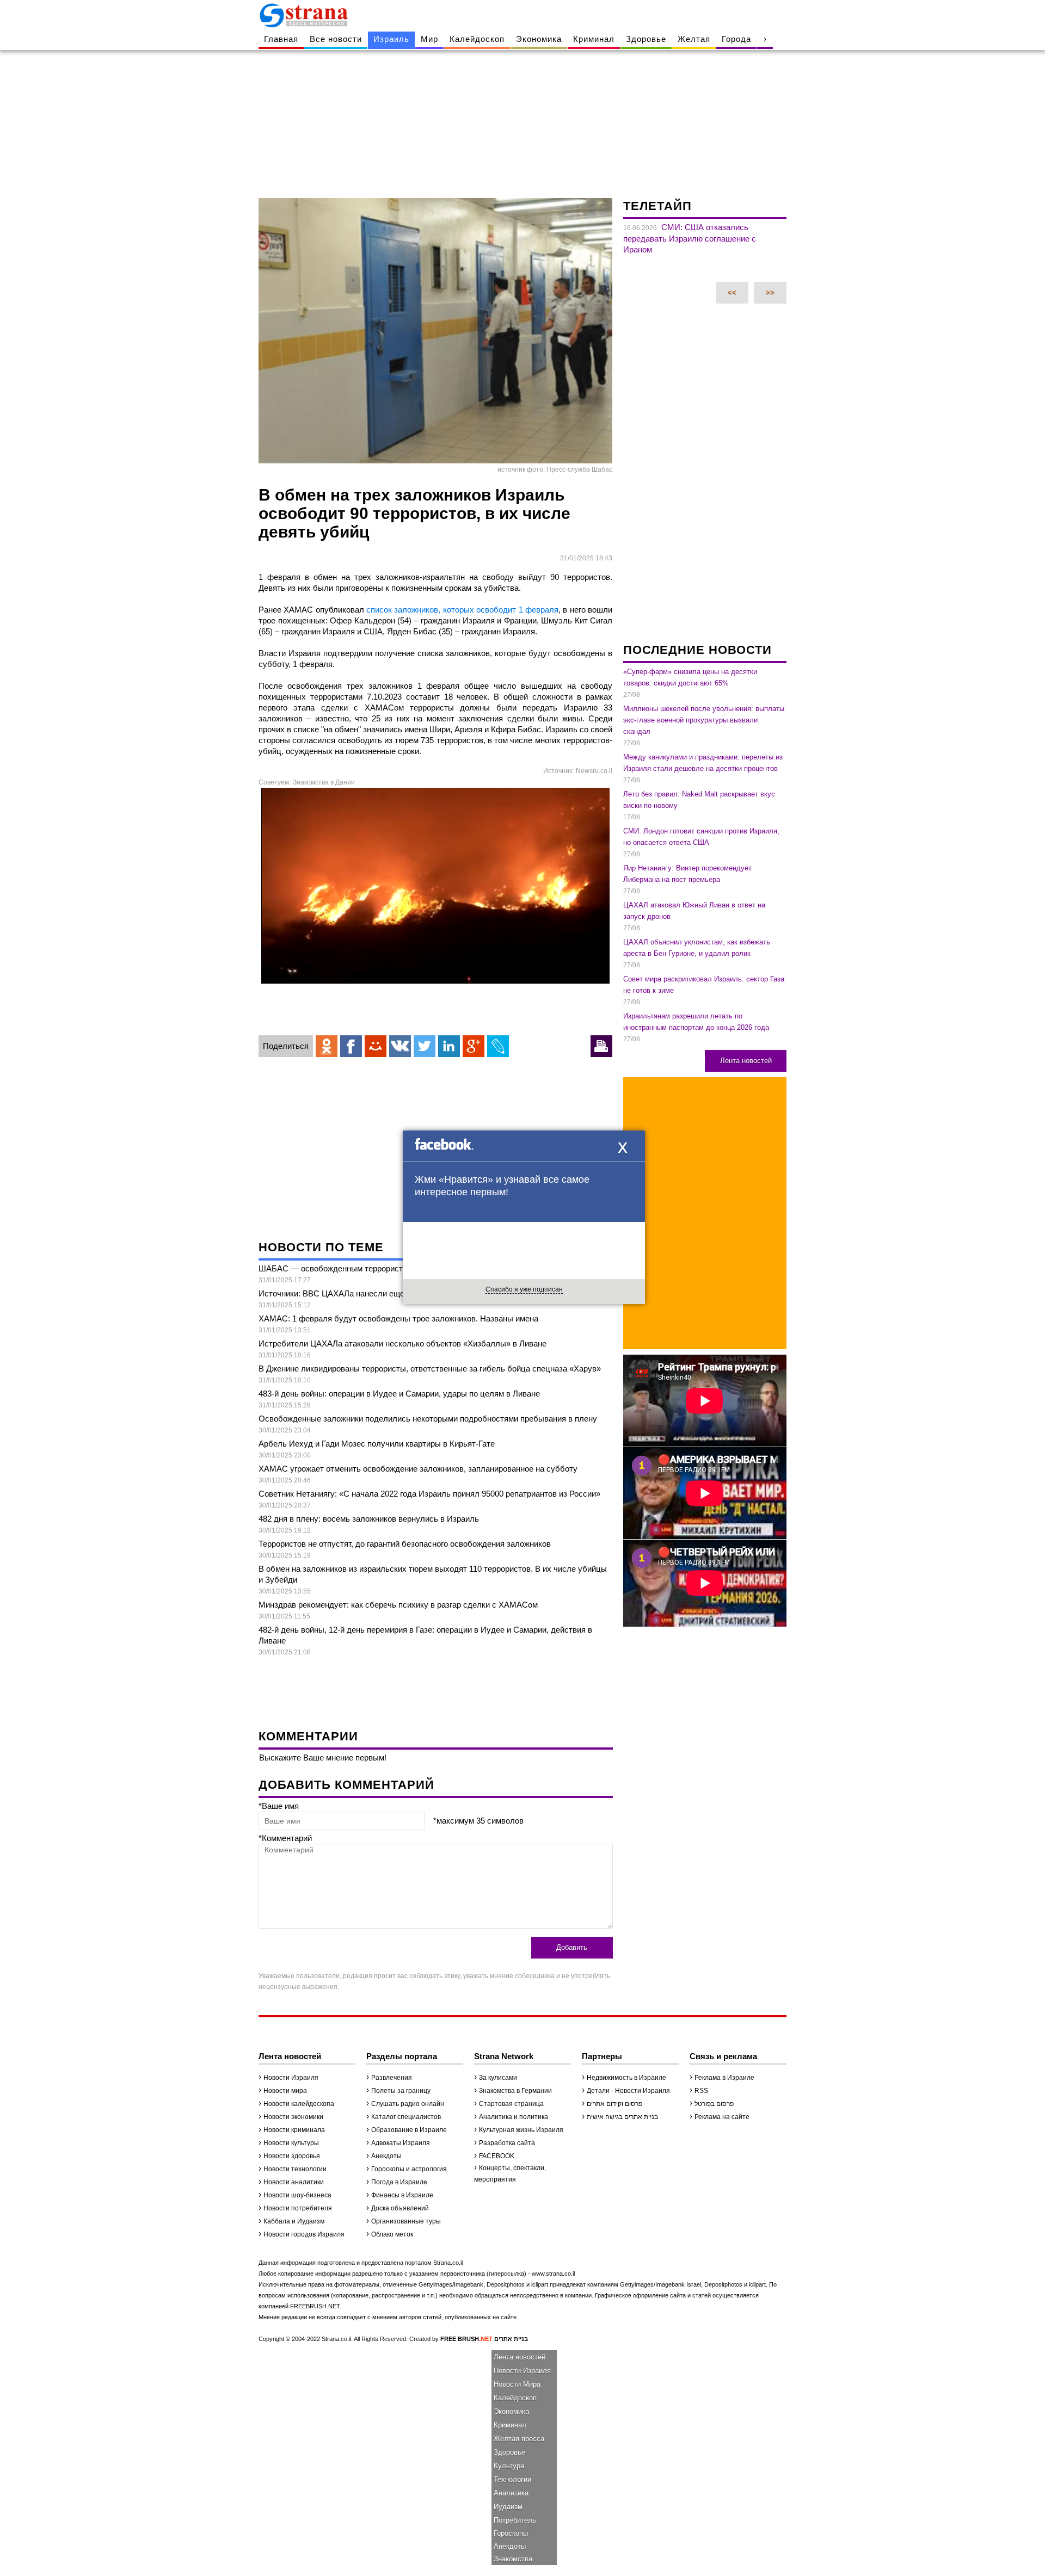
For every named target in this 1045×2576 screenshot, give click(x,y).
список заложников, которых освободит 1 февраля (462, 610)
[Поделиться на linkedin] (449, 1046)
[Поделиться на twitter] (425, 1046)
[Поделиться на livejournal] (498, 1046)
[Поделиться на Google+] (474, 1046)
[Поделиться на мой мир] (376, 1046)
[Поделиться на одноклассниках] (327, 1046)
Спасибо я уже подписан (524, 1289)
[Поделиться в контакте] (400, 1046)
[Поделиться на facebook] (351, 1046)
